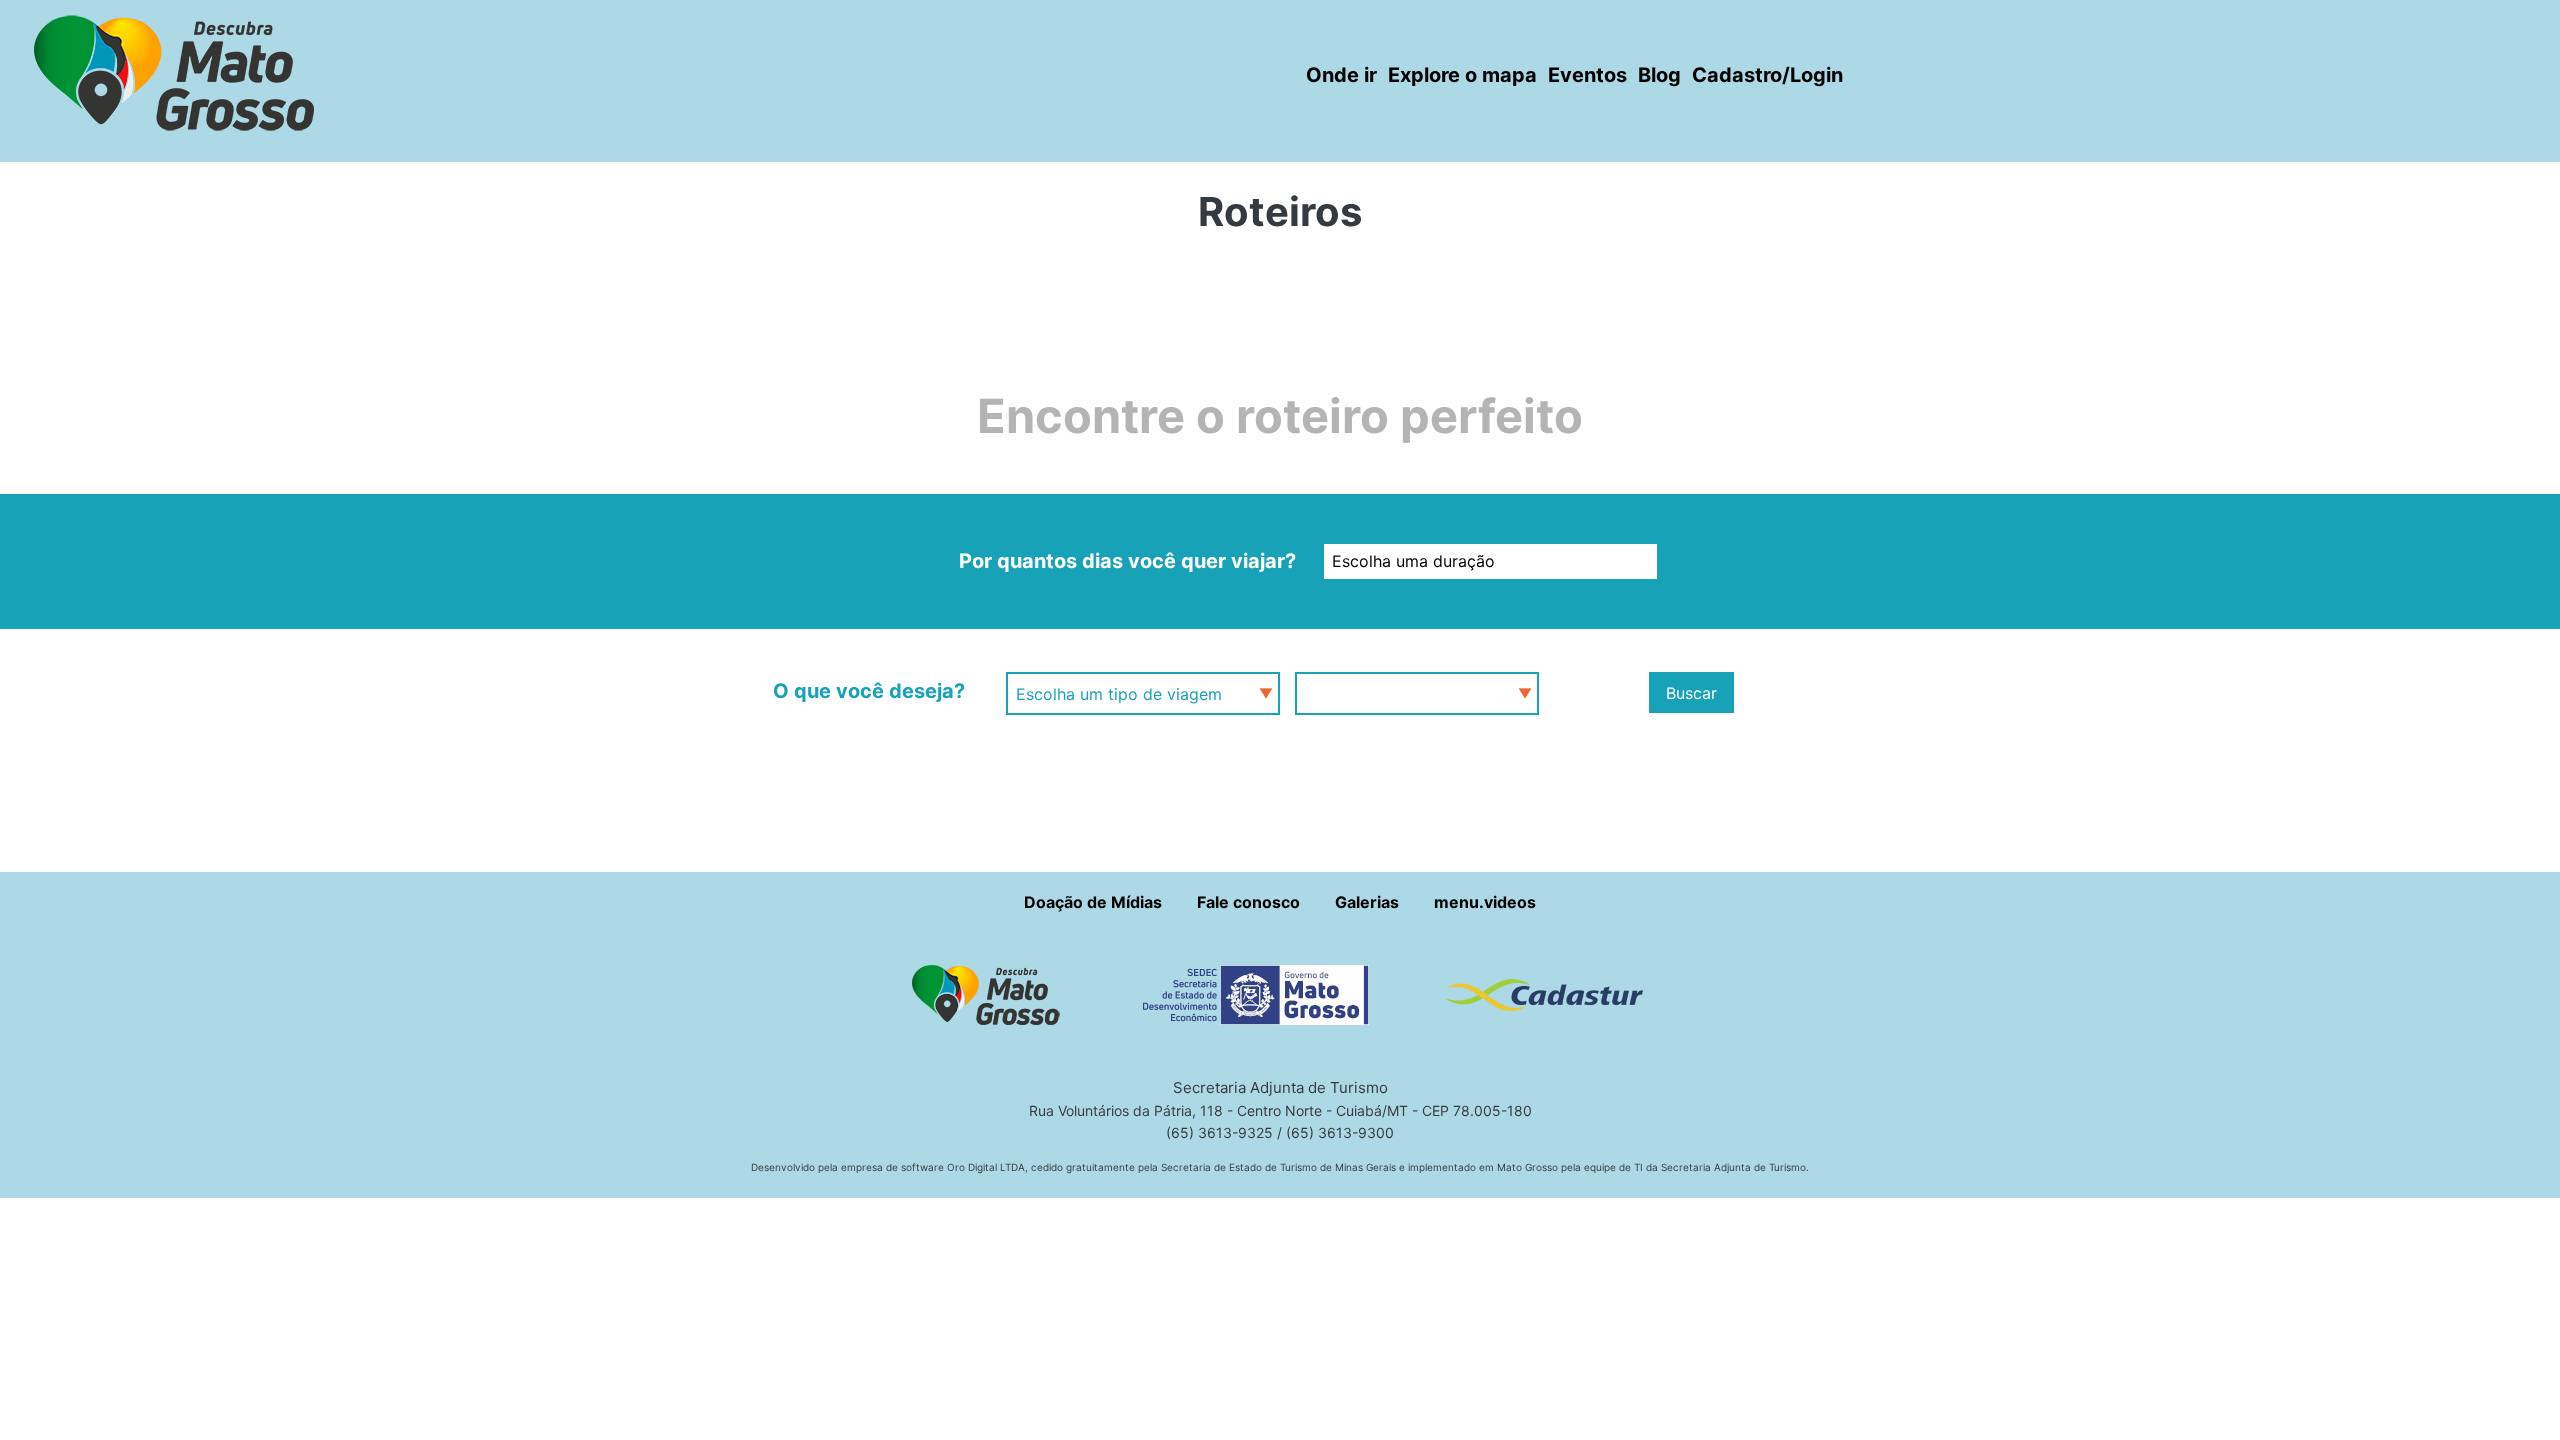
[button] (994, 993)
